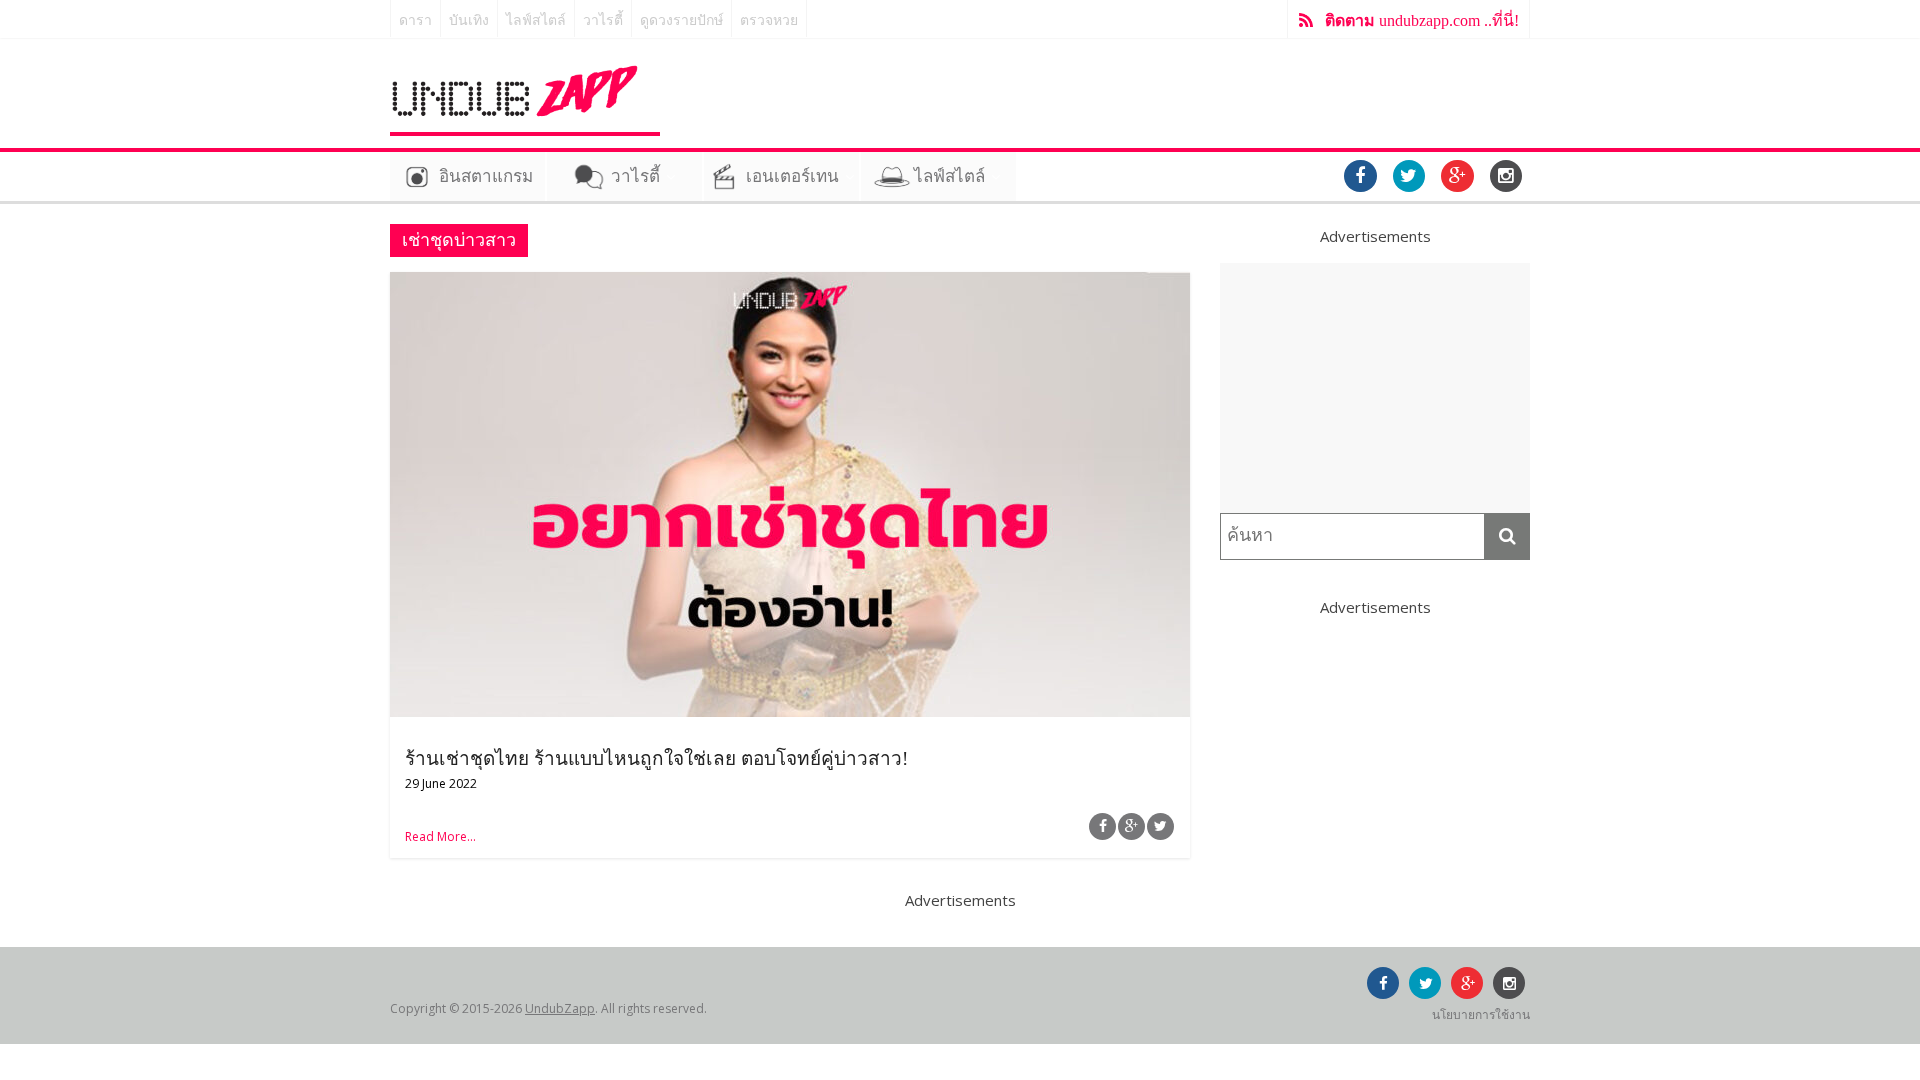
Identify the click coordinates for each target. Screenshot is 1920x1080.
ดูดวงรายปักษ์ (681, 20)
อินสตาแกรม (486, 176)
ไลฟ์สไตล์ (536, 20)
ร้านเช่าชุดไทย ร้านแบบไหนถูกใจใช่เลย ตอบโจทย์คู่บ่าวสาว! (656, 758)
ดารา (415, 20)
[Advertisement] (1375, 388)
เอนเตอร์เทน (792, 176)
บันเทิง (469, 20)
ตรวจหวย (769, 20)
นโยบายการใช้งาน (1481, 1014)
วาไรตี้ (603, 20)
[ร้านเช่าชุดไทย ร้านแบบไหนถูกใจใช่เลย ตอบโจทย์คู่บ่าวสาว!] (790, 284)
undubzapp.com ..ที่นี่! (1422, 20)
